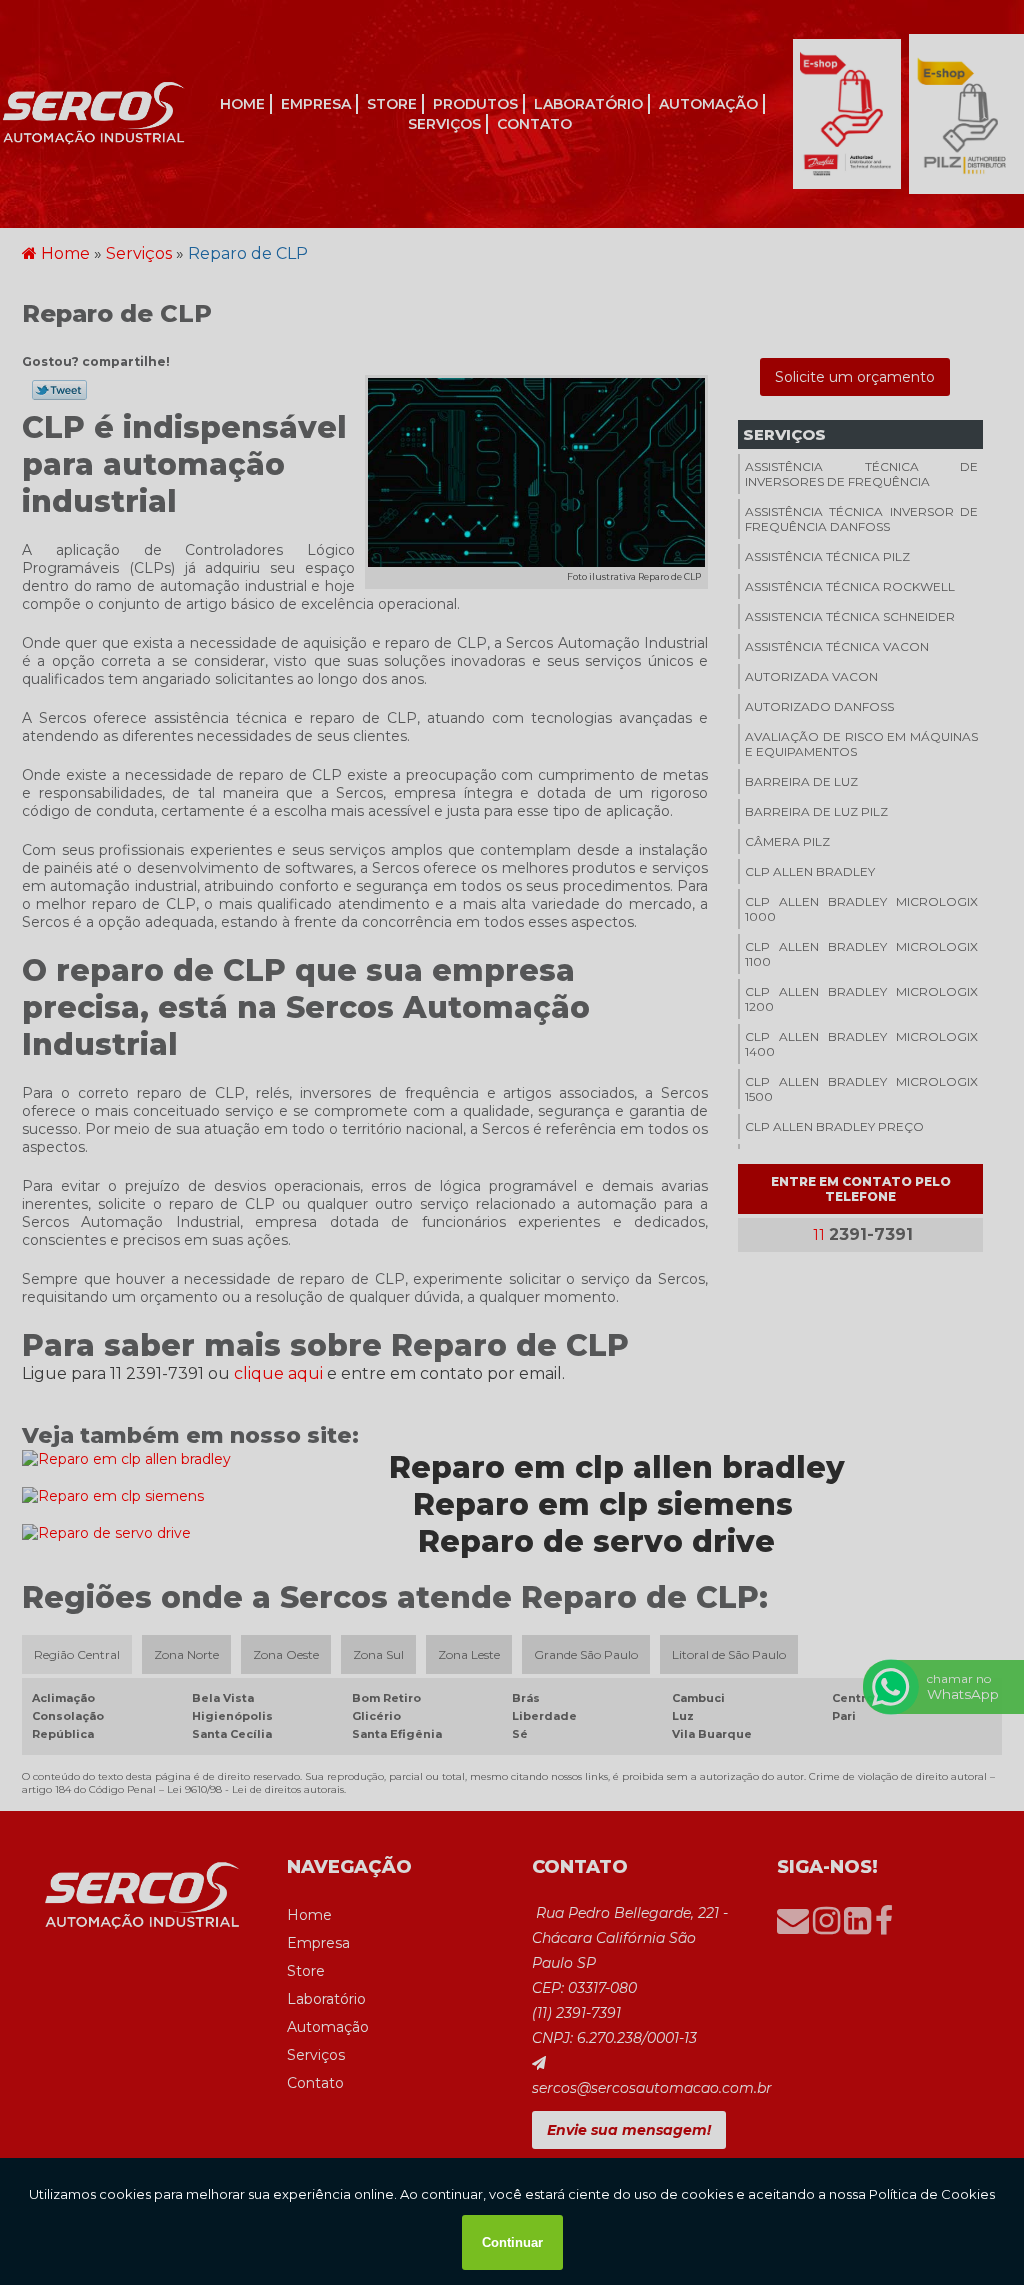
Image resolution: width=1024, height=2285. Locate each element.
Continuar (512, 2242)
